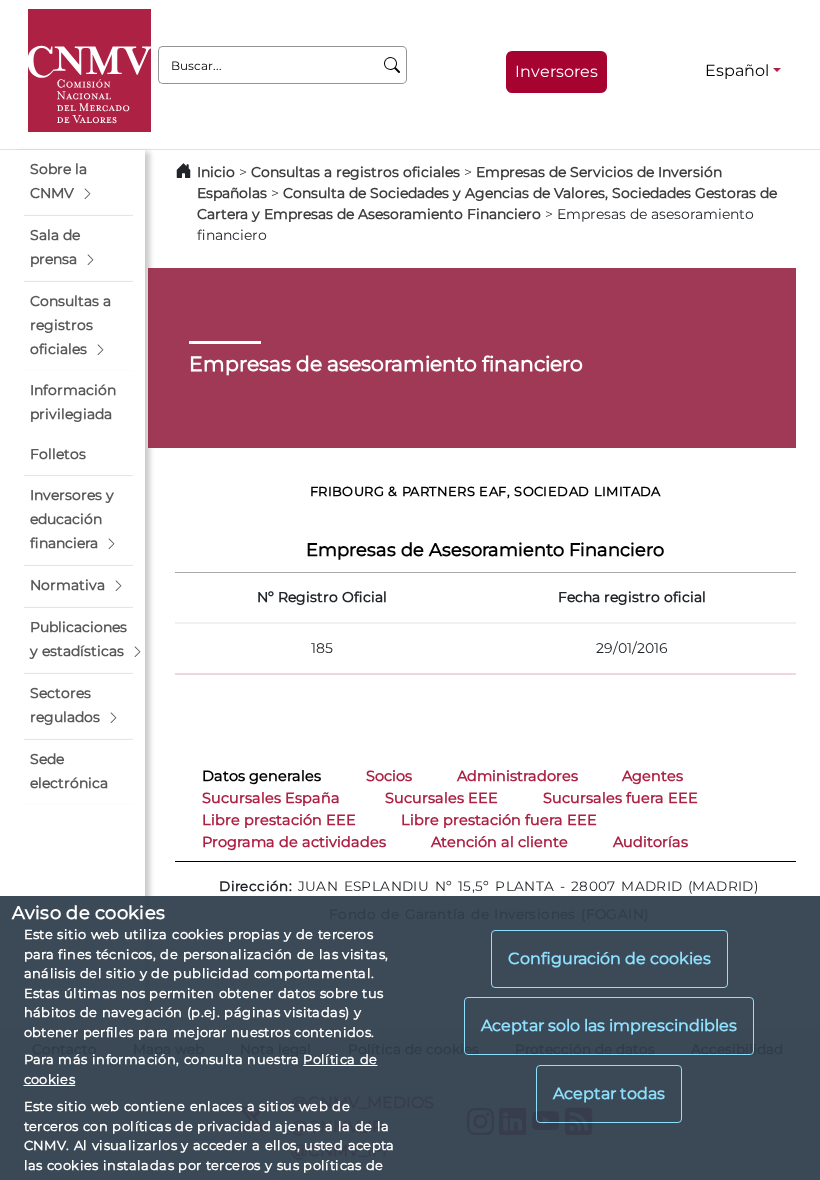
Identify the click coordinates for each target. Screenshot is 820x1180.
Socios (389, 776)
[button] (78, 182)
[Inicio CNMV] (89, 70)
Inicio (216, 172)
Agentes (652, 776)
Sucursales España (271, 798)
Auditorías (650, 842)
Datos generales (261, 776)
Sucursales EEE (441, 798)
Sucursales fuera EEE (620, 798)
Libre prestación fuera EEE (499, 820)
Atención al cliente (499, 842)
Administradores (517, 776)
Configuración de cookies (609, 958)
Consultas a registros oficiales (355, 172)
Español (737, 70)
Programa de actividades (294, 842)
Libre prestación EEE (279, 820)
